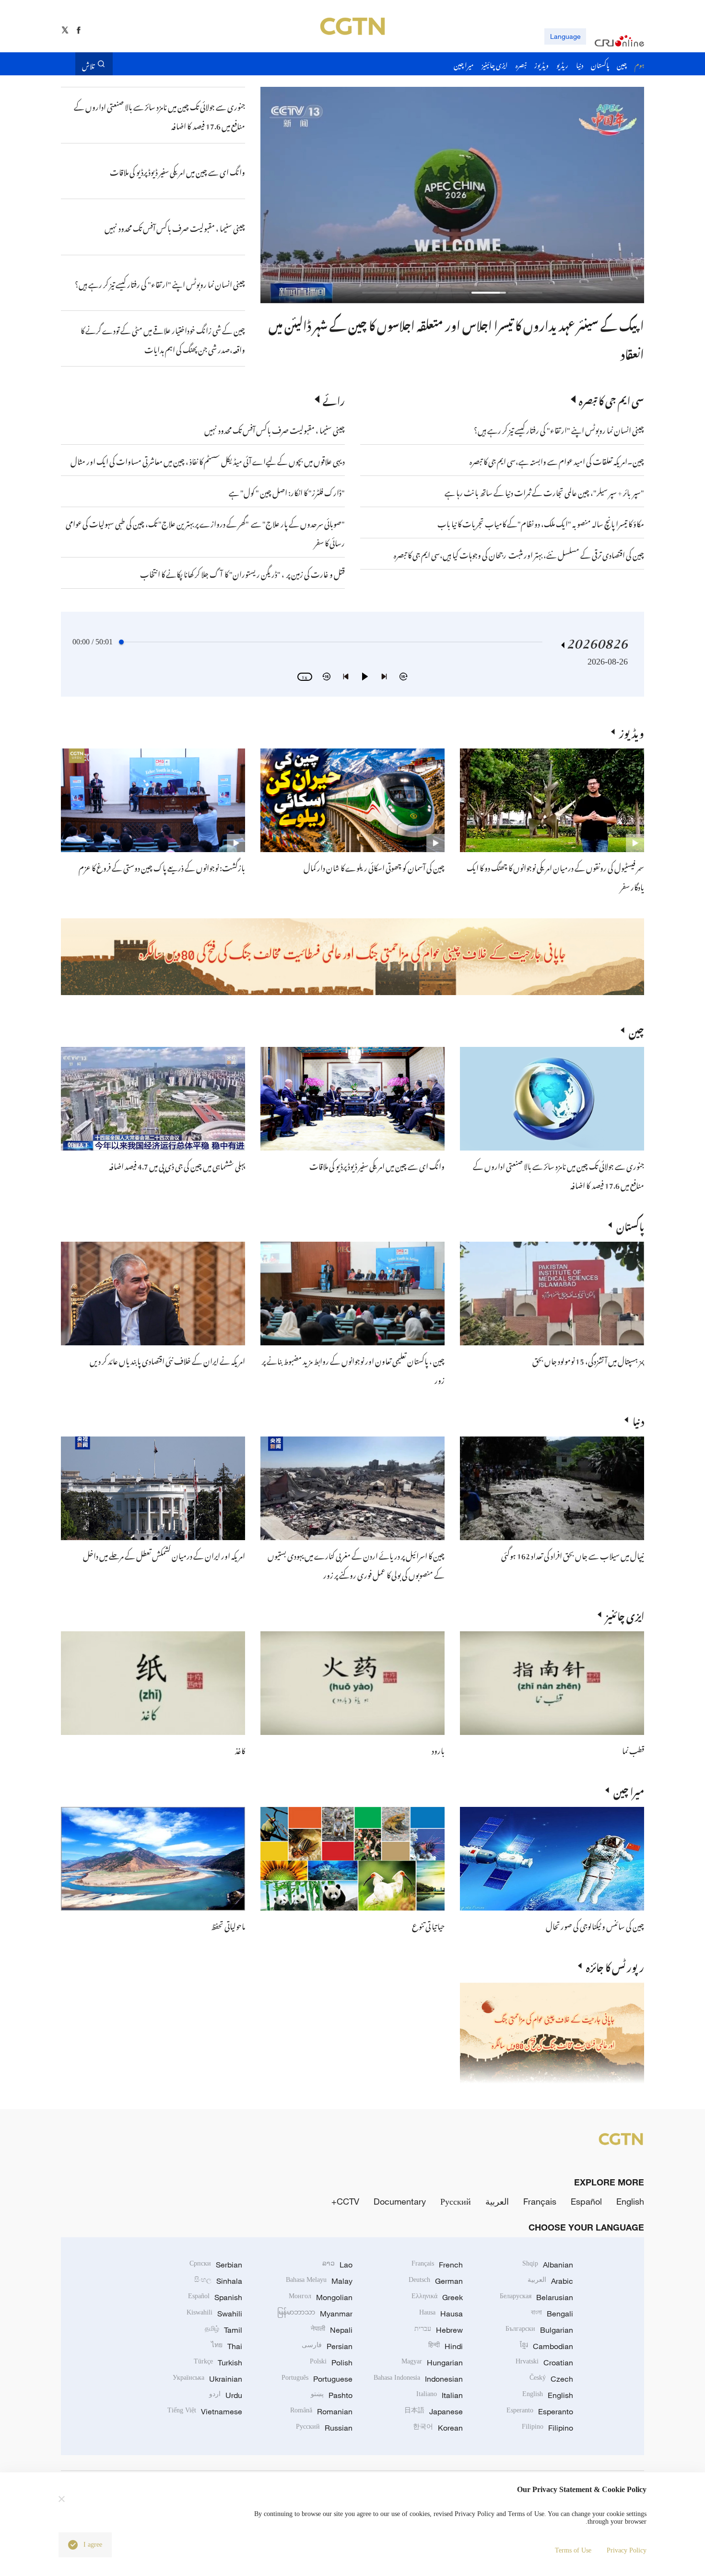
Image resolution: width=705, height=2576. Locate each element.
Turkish (218, 2362)
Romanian (321, 2411)
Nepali (332, 2330)
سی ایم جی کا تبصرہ (611, 399)
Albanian (548, 2265)
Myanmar (315, 2314)
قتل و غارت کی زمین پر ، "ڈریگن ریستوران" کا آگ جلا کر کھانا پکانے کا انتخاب (242, 573)
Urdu (226, 2395)
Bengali (552, 2314)
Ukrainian (207, 2379)
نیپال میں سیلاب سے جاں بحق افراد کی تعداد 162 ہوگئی (573, 1555)
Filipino (547, 2428)
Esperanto (540, 2411)
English (630, 2201)
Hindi (446, 2346)
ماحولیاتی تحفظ (228, 1925)
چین (636, 1030)
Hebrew (439, 2330)
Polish (331, 2362)
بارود (438, 1749)
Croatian (544, 2362)
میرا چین (629, 1790)
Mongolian (321, 2297)
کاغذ (240, 1749)
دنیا (638, 1420)
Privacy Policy (627, 2550)
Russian (324, 2428)
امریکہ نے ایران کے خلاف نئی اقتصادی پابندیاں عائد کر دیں (167, 1360)
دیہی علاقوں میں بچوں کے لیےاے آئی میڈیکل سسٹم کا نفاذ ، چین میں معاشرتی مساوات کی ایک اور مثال (208, 460)
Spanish (215, 2297)
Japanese (434, 2411)
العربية (497, 2201)
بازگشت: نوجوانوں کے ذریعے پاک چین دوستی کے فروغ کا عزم (162, 867)
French (437, 2265)
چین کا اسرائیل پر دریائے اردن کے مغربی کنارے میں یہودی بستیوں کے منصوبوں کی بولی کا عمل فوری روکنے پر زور (356, 1564)
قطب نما (633, 1749)
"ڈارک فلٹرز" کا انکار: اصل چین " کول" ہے (287, 491)
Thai (227, 2346)
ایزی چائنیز (625, 1614)
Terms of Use (573, 2550)
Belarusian (536, 2297)
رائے (334, 399)
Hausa (441, 2314)
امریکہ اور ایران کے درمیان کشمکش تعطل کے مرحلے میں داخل (164, 1555)
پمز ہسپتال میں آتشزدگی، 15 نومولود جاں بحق (588, 1360)
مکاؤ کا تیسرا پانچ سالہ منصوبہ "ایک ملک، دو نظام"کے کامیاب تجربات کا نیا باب (541, 522)
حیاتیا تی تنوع (428, 1925)
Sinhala (218, 2281)
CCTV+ (345, 2201)
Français (540, 2201)
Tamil (223, 2330)
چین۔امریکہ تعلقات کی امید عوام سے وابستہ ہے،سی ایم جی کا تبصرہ (556, 460)
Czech (551, 2379)
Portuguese (317, 2379)
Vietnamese (205, 2411)
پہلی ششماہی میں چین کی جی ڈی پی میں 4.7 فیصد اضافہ (177, 1165)
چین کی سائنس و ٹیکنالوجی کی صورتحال (595, 1925)
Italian (440, 2395)
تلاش (88, 64)
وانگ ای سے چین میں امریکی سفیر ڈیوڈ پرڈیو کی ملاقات (377, 1165)
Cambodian (546, 2346)
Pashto (332, 2395)
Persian (327, 2346)
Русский (456, 2201)
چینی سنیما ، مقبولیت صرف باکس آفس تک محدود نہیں (275, 429)
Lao (337, 2265)
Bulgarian (539, 2330)
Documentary (400, 2201)
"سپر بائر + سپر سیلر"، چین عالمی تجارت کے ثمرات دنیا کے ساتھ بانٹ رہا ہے (544, 491)
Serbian (216, 2265)
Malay (319, 2281)
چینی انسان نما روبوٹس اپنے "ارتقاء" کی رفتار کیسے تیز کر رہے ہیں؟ (559, 429)
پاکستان (630, 1225)
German (436, 2281)
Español (586, 2201)
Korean (438, 2428)
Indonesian (418, 2379)
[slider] (121, 642)
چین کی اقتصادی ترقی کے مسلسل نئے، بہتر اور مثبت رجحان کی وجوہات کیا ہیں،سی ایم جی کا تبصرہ (519, 554)
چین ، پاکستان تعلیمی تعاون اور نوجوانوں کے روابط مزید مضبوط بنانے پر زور (480, 323)
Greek (437, 2297)
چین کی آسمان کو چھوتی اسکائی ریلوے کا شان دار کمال (374, 867)
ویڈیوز (632, 732)
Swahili (214, 2314)
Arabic (550, 2281)
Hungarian (432, 2362)
